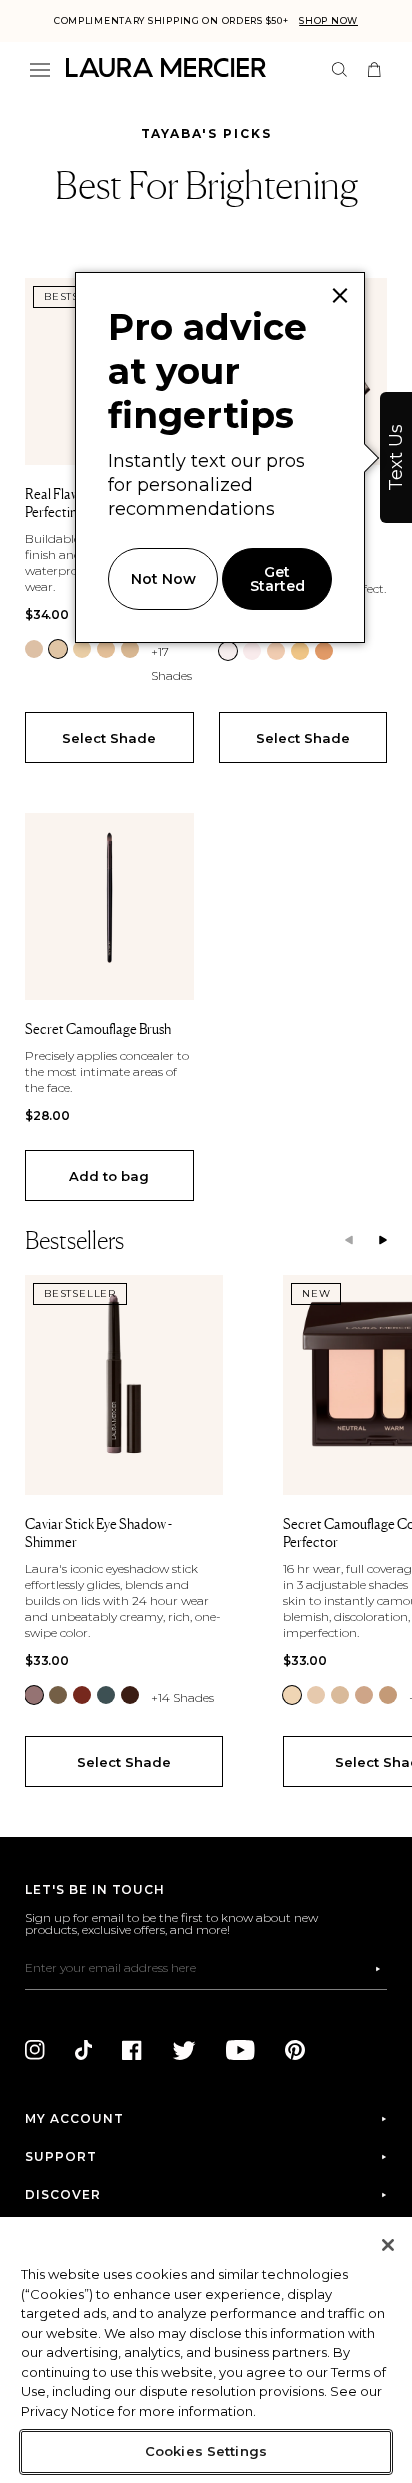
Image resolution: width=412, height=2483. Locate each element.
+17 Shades (171, 663)
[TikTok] (83, 2050)
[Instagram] (35, 2050)
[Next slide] (383, 1241)
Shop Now (328, 20)
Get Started (277, 579)
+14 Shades (182, 1697)
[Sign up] (378, 1969)
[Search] (339, 69)
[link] (34, 649)
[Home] (166, 67)
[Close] (388, 2245)
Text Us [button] (396, 457)
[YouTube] (240, 2050)
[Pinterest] (295, 2050)
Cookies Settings (206, 2451)
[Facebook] (132, 2050)
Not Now (163, 579)
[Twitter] (184, 2050)
